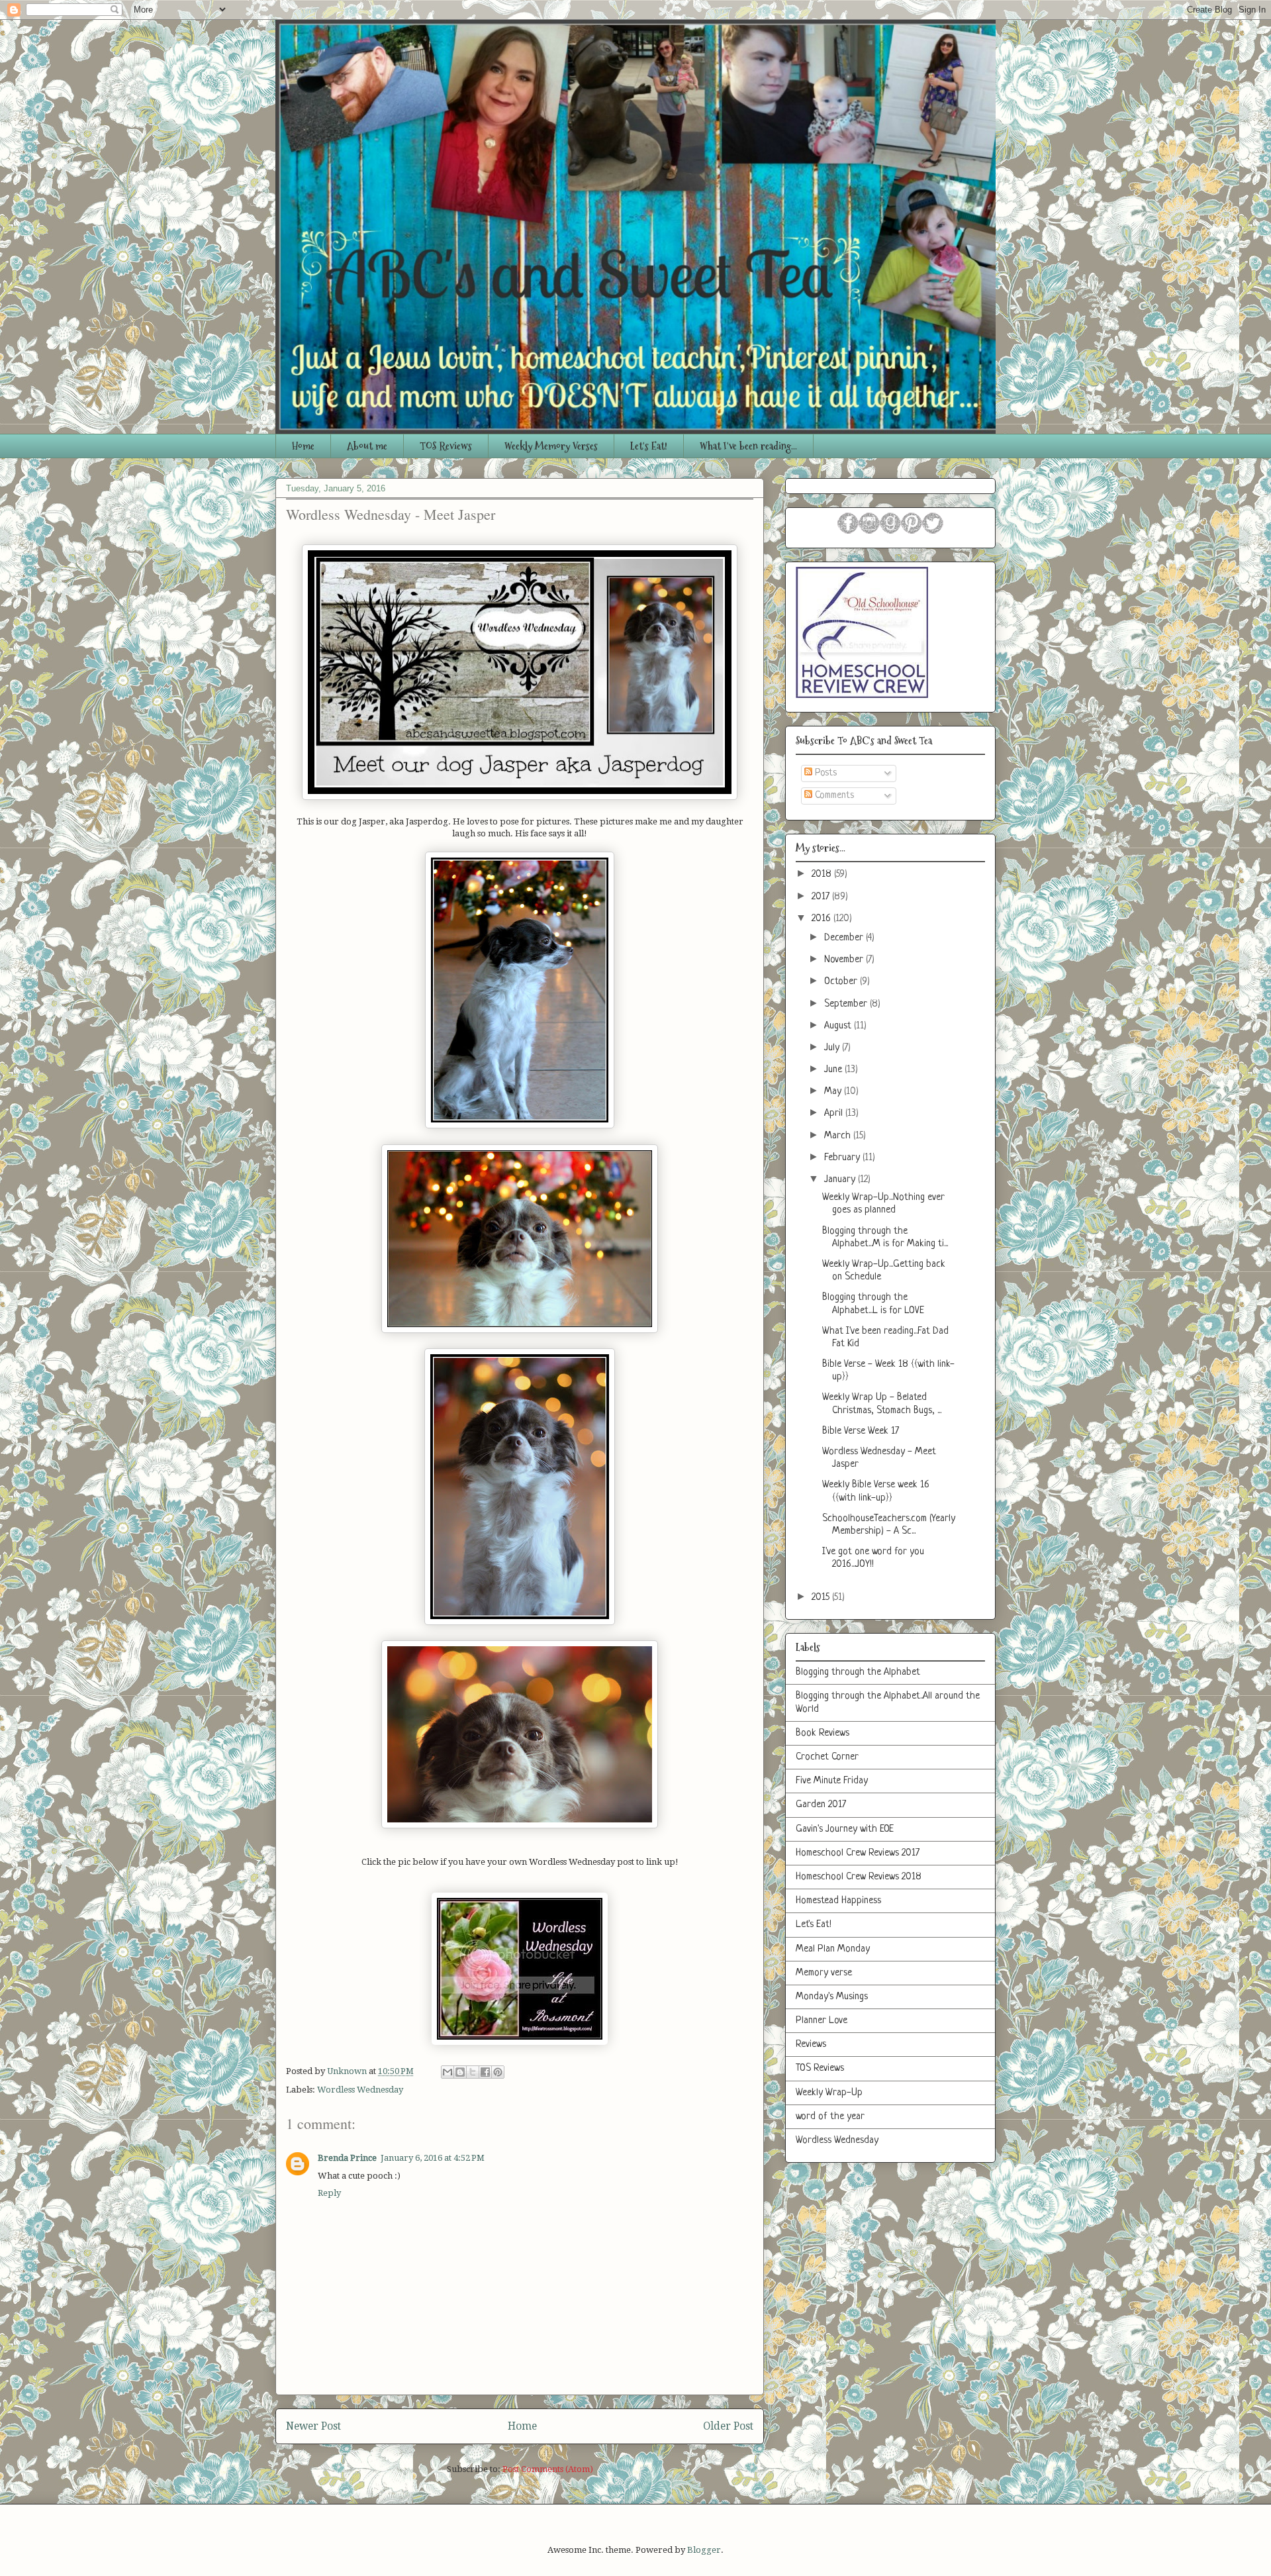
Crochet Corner (827, 1757)
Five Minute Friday (832, 1781)
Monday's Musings (832, 1997)
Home (303, 446)
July (833, 1048)
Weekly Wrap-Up (829, 2093)
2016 (823, 919)
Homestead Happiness (838, 1901)
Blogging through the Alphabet (858, 1672)
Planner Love (822, 2021)
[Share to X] (473, 2072)
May (834, 1092)
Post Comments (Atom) (548, 2469)
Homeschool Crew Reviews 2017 (858, 1853)
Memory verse (824, 1973)
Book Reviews (823, 1733)
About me (367, 446)
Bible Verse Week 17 (861, 1431)
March (839, 1136)
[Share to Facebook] (485, 2072)
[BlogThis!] (460, 2072)
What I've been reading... (748, 446)
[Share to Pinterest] (498, 2072)
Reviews (811, 2045)
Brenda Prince (347, 2158)
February (843, 1158)
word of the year (830, 2117)
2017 (822, 897)
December (845, 938)
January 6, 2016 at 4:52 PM (433, 2158)
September (847, 1004)
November (845, 960)
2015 (822, 1598)
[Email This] (447, 2072)
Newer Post (313, 2426)
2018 (823, 874)
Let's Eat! (649, 446)
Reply (329, 2193)
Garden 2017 (821, 1805)
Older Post (728, 2426)
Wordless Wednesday (360, 2090)
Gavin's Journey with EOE (845, 1829)
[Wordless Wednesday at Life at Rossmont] (520, 2042)
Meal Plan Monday (833, 1949)
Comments (833, 796)
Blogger (704, 2550)
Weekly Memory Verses (551, 446)
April (835, 1114)
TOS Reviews (446, 446)
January (841, 1180)
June (834, 1070)
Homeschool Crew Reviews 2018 (859, 1877)
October (842, 982)
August (839, 1026)
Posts (824, 773)
